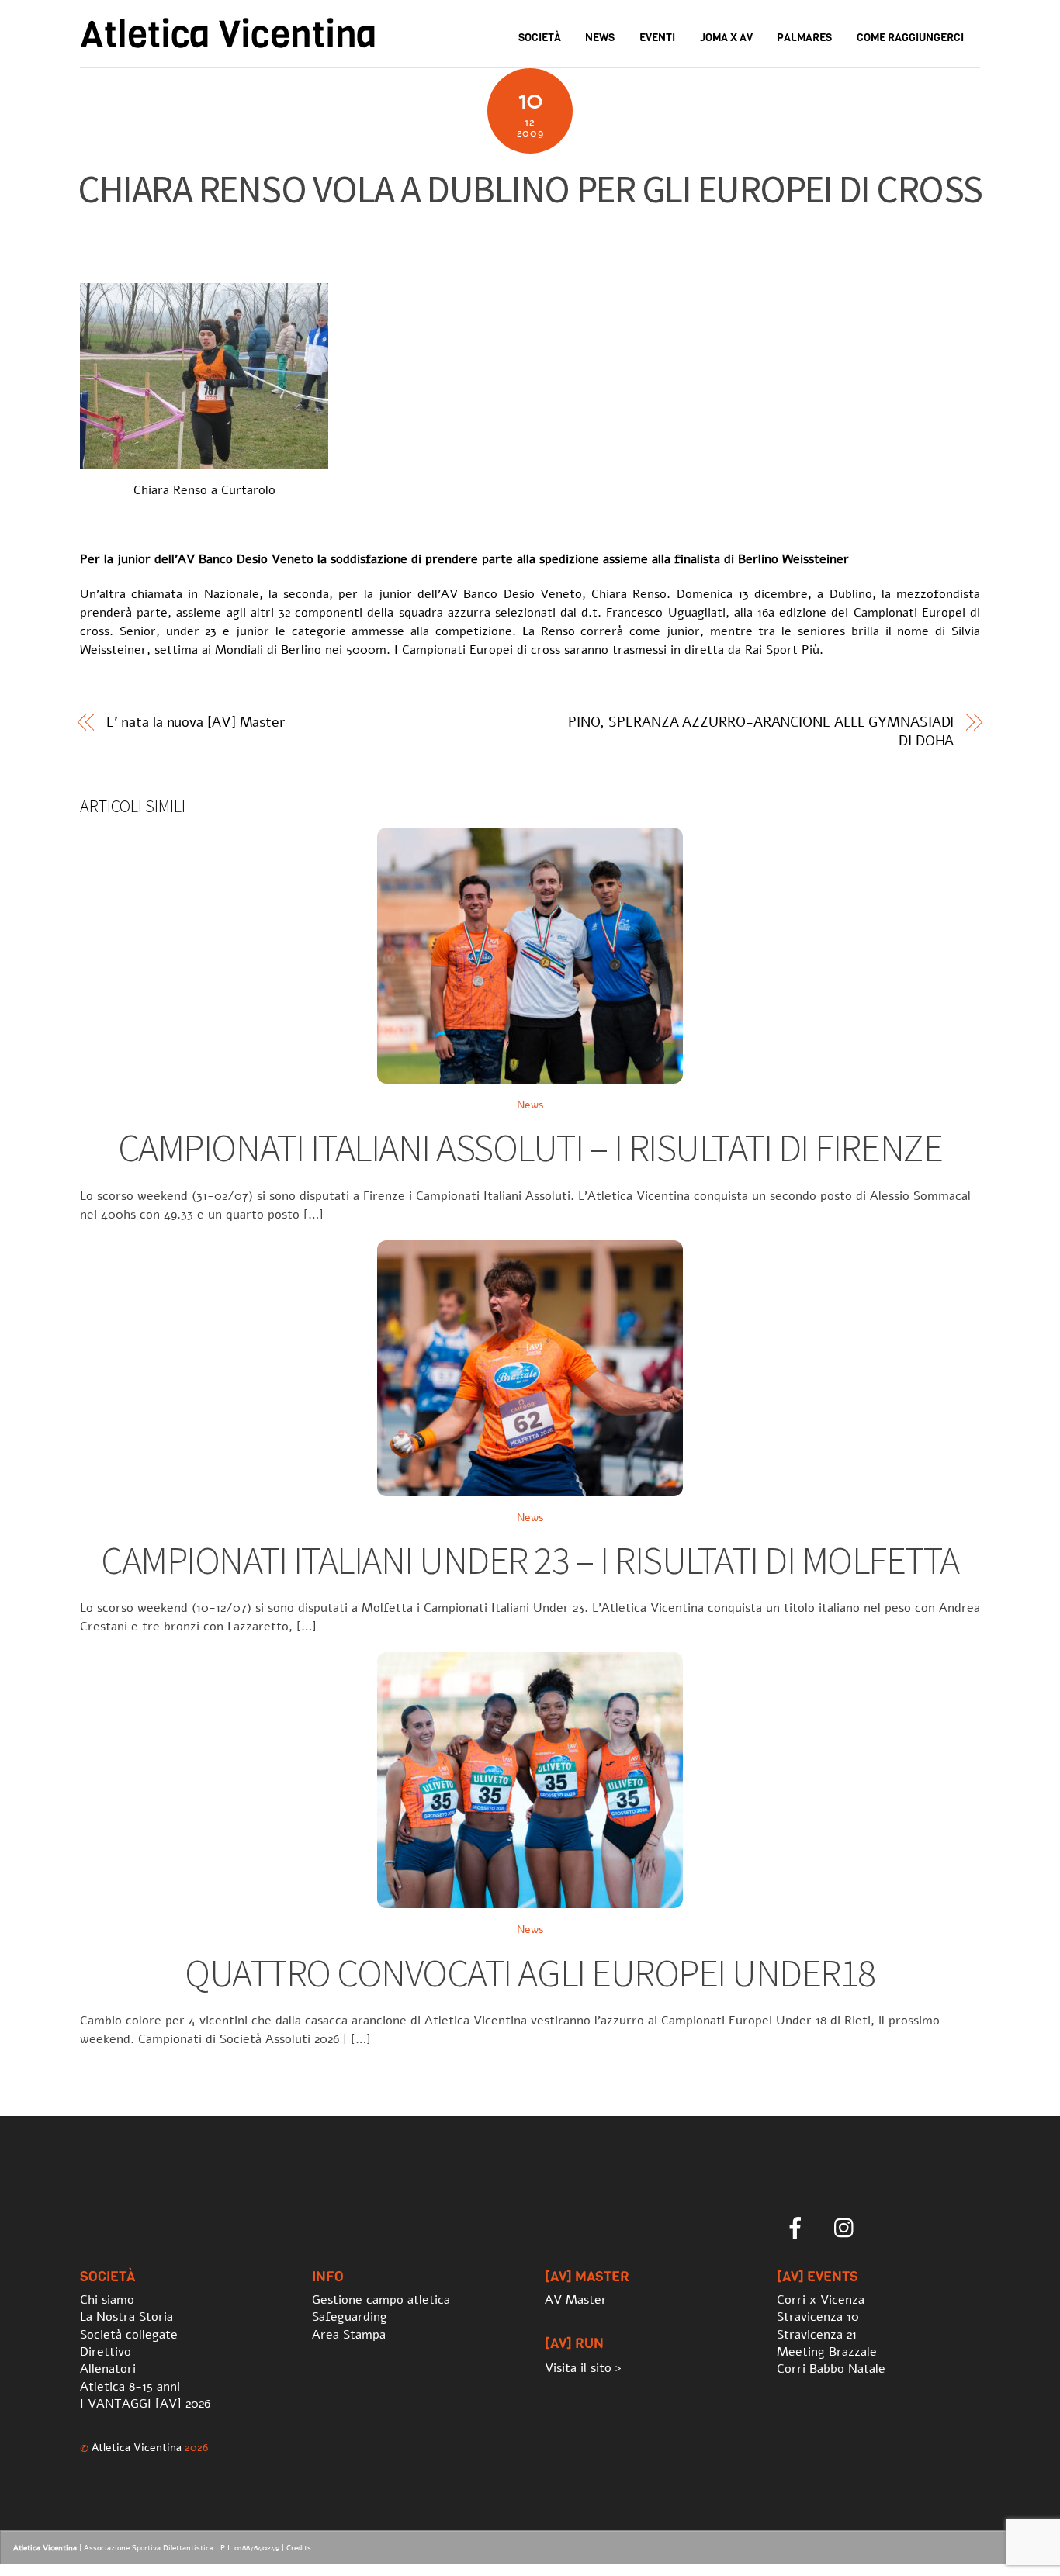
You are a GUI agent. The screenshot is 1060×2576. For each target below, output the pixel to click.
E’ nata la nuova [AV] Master (196, 722)
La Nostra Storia (126, 2317)
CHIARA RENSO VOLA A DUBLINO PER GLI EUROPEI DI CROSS (530, 189)
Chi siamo (107, 2300)
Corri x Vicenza (821, 2300)
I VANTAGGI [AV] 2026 (145, 2404)
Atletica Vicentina (137, 2447)
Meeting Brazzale (827, 2352)
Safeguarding (350, 2317)
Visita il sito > (583, 2368)
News (600, 38)
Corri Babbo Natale (831, 2369)
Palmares (804, 38)
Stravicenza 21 (817, 2335)
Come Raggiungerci (910, 38)
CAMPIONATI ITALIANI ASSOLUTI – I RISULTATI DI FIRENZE (530, 1148)
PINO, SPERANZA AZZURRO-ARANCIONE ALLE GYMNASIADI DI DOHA (761, 731)
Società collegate (129, 2335)
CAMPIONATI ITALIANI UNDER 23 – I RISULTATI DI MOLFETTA (530, 1560)
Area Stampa (349, 2335)
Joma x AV (726, 38)
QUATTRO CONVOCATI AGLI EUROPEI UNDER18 (530, 1973)
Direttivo (106, 2352)
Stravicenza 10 (818, 2317)
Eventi (657, 38)
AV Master (576, 2300)
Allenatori (108, 2369)
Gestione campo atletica (381, 2300)
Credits (299, 2548)
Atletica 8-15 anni (130, 2387)
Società (540, 38)
